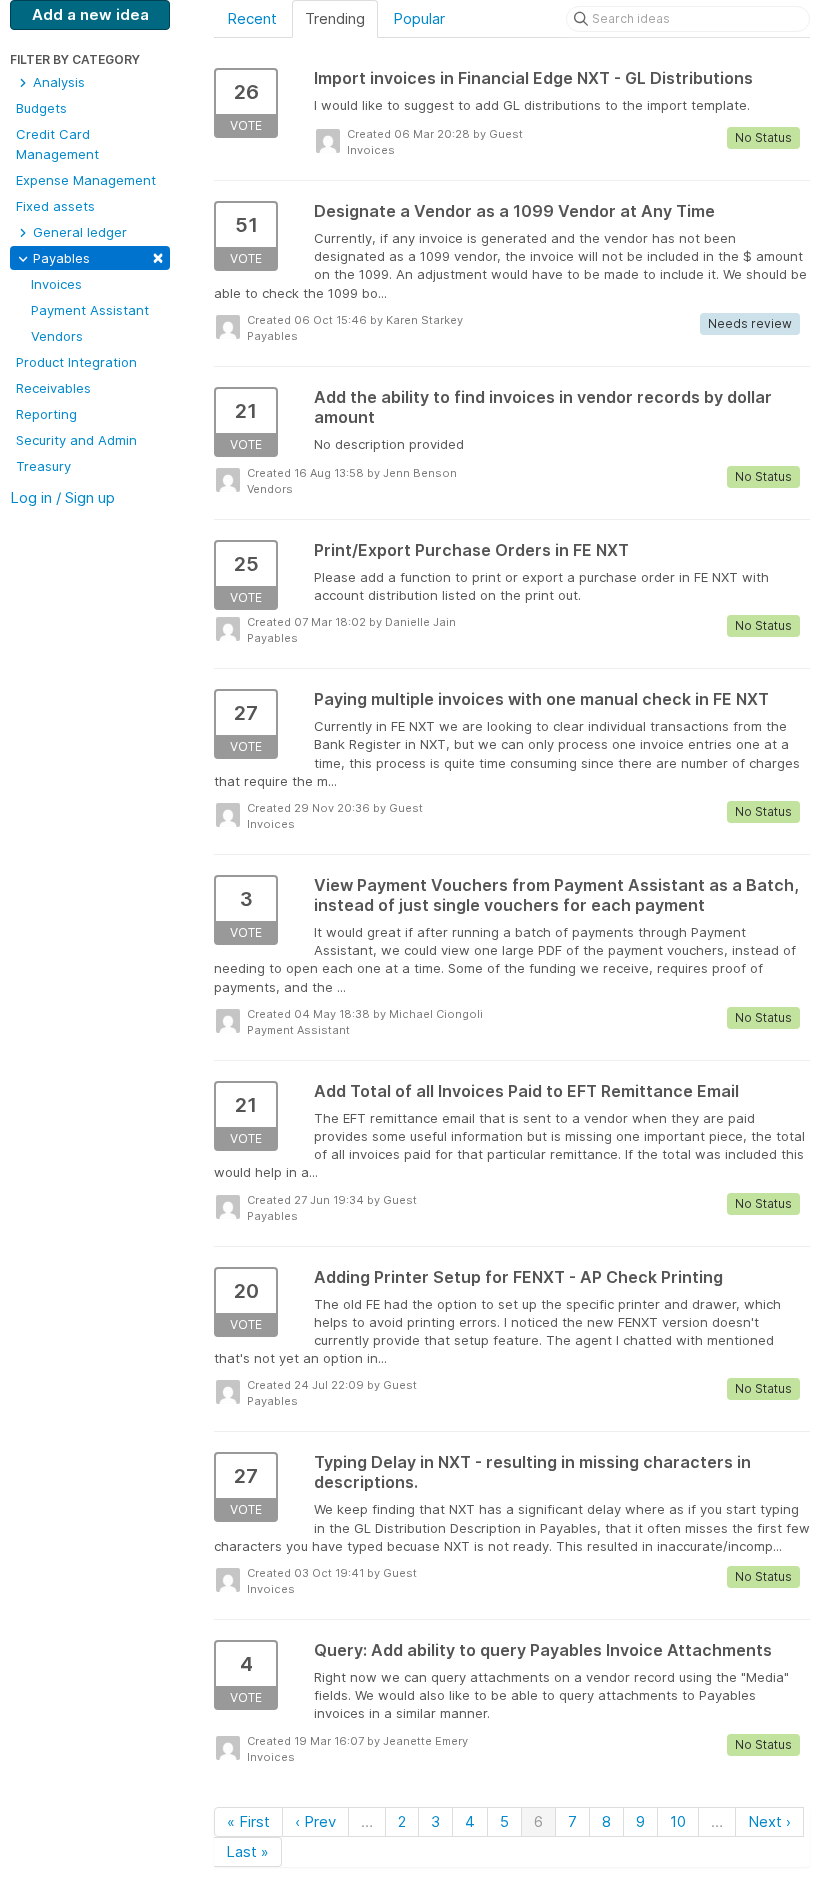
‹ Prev (315, 1821)
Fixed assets (55, 206)
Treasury (43, 466)
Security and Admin (76, 440)
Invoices (56, 284)
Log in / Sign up (62, 497)
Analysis (57, 82)
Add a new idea (90, 14)
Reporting (46, 414)
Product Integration (76, 362)
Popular (419, 18)
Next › (769, 1821)
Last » (247, 1851)
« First (248, 1821)
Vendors (57, 336)
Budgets (41, 108)
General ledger (78, 232)
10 (678, 1821)
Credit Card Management (57, 144)
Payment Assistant (90, 310)
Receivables (53, 388)
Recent (252, 18)
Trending (335, 18)
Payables (96, 256)
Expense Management (86, 180)
